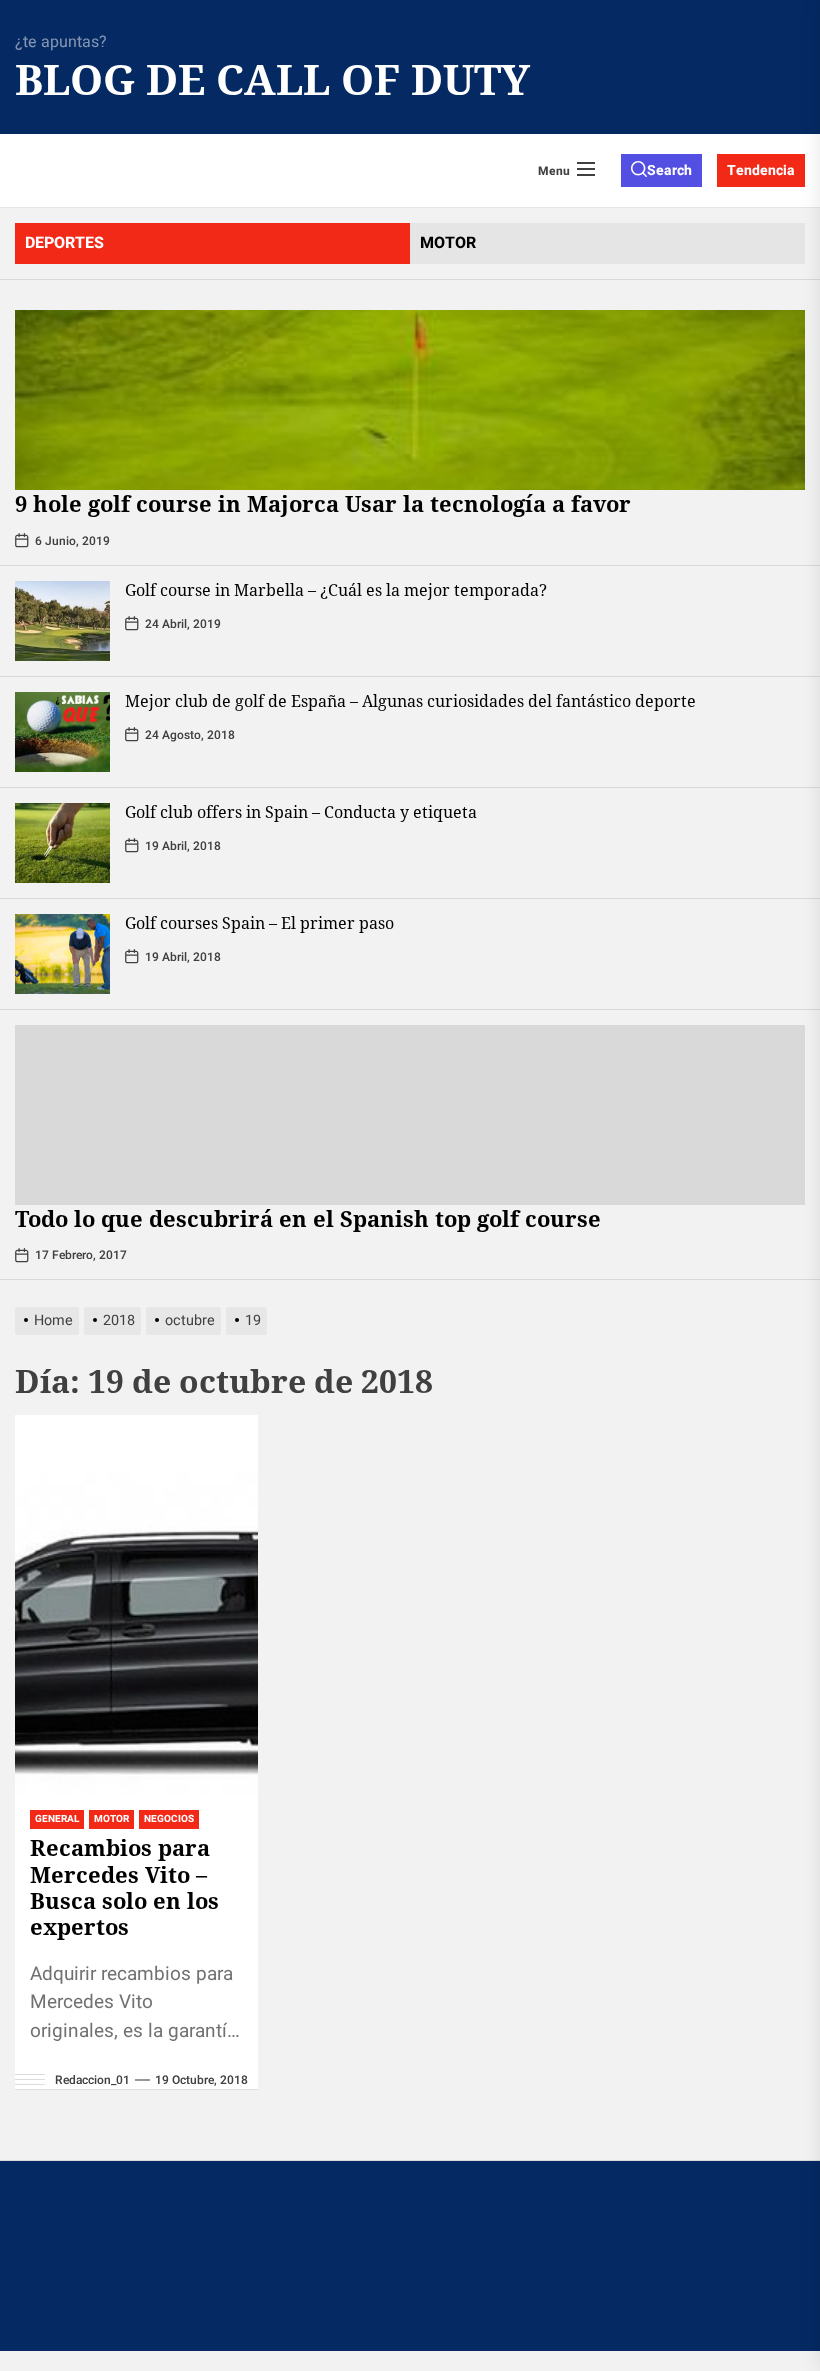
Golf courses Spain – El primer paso (259, 923)
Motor (111, 1819)
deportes (64, 243)
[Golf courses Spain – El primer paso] (62, 954)
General (57, 1819)
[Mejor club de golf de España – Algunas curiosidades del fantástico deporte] (62, 732)
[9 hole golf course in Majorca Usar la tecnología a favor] (410, 400)
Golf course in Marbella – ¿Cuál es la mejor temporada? (336, 590)
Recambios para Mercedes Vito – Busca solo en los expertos (124, 1886)
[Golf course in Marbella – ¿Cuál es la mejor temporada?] (62, 621)
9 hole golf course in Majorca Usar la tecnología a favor (323, 503)
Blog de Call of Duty (215, 79)
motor (448, 243)
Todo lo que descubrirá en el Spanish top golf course (311, 1218)
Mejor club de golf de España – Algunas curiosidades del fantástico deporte (410, 701)
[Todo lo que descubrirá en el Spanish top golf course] (410, 1115)
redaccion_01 (92, 2080)
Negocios (169, 1819)
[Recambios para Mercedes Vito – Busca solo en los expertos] (136, 1605)
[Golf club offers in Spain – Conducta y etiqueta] (62, 843)
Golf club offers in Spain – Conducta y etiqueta (301, 812)
